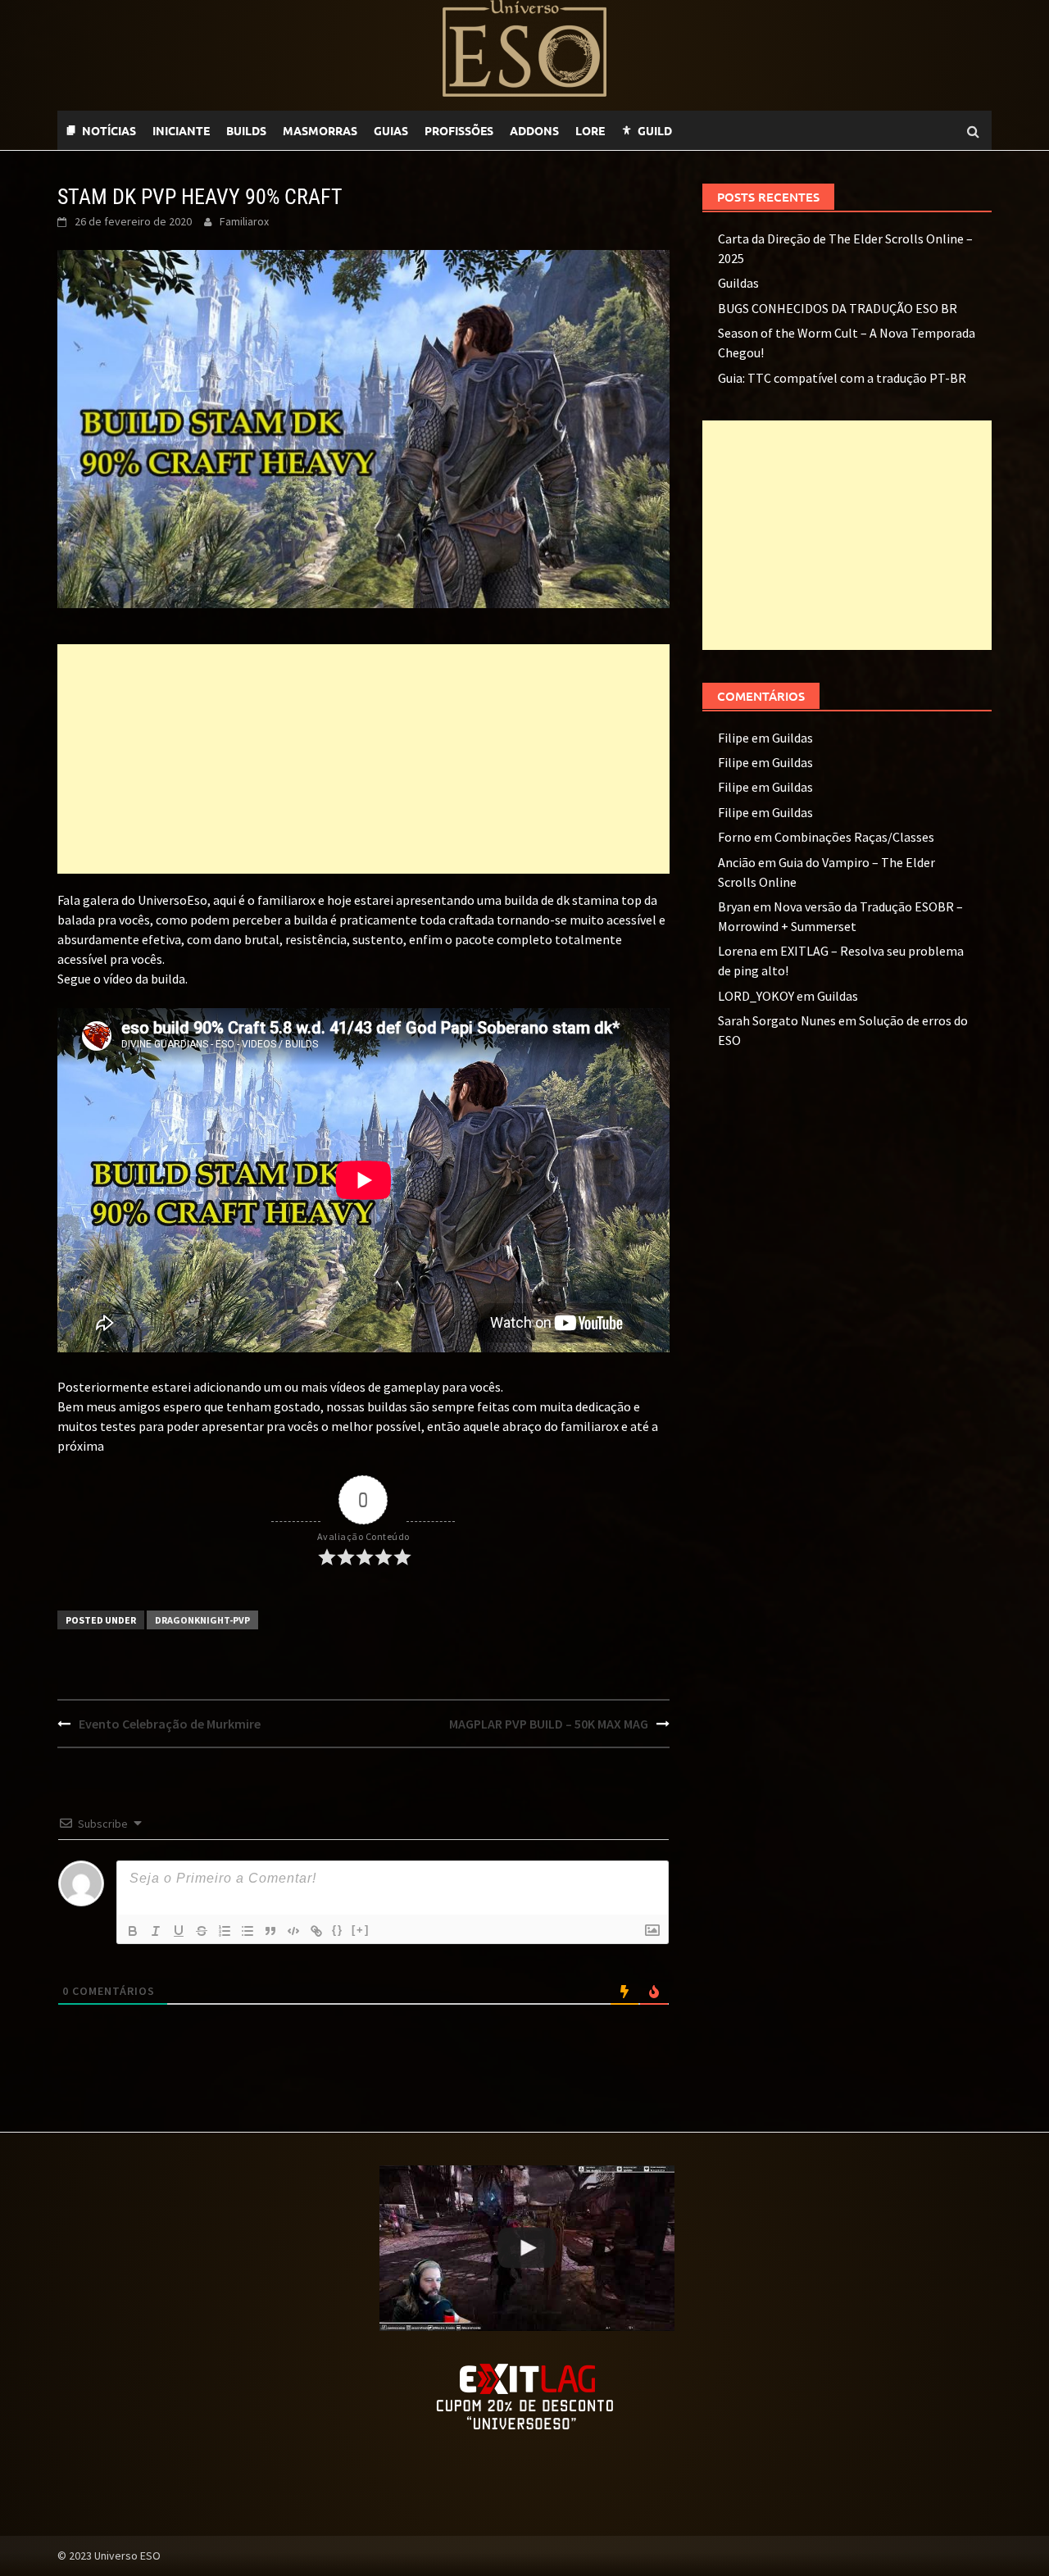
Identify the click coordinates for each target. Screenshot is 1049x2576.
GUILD (655, 130)
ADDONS (534, 130)
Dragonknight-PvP (202, 1620)
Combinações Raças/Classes (854, 837)
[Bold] (133, 1931)
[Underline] (179, 1931)
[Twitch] (705, 130)
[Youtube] (721, 130)
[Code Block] (293, 1931)
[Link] (316, 1931)
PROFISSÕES (459, 130)
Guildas (738, 283)
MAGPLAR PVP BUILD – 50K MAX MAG (549, 1724)
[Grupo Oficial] (738, 130)
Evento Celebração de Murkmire (170, 1724)
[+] (361, 1930)
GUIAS (391, 130)
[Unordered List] (247, 1931)
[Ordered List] (225, 1931)
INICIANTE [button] (181, 130)
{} (338, 1930)
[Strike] (202, 1931)
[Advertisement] (363, 759)
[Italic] (156, 1931)
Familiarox (244, 221)
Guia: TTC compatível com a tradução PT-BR (842, 378)
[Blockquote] (270, 1931)
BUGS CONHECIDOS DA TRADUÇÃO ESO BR (838, 308)
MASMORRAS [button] (320, 130)
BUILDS (246, 130)
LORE (590, 130)
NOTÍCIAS (109, 130)
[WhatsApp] (688, 130)
